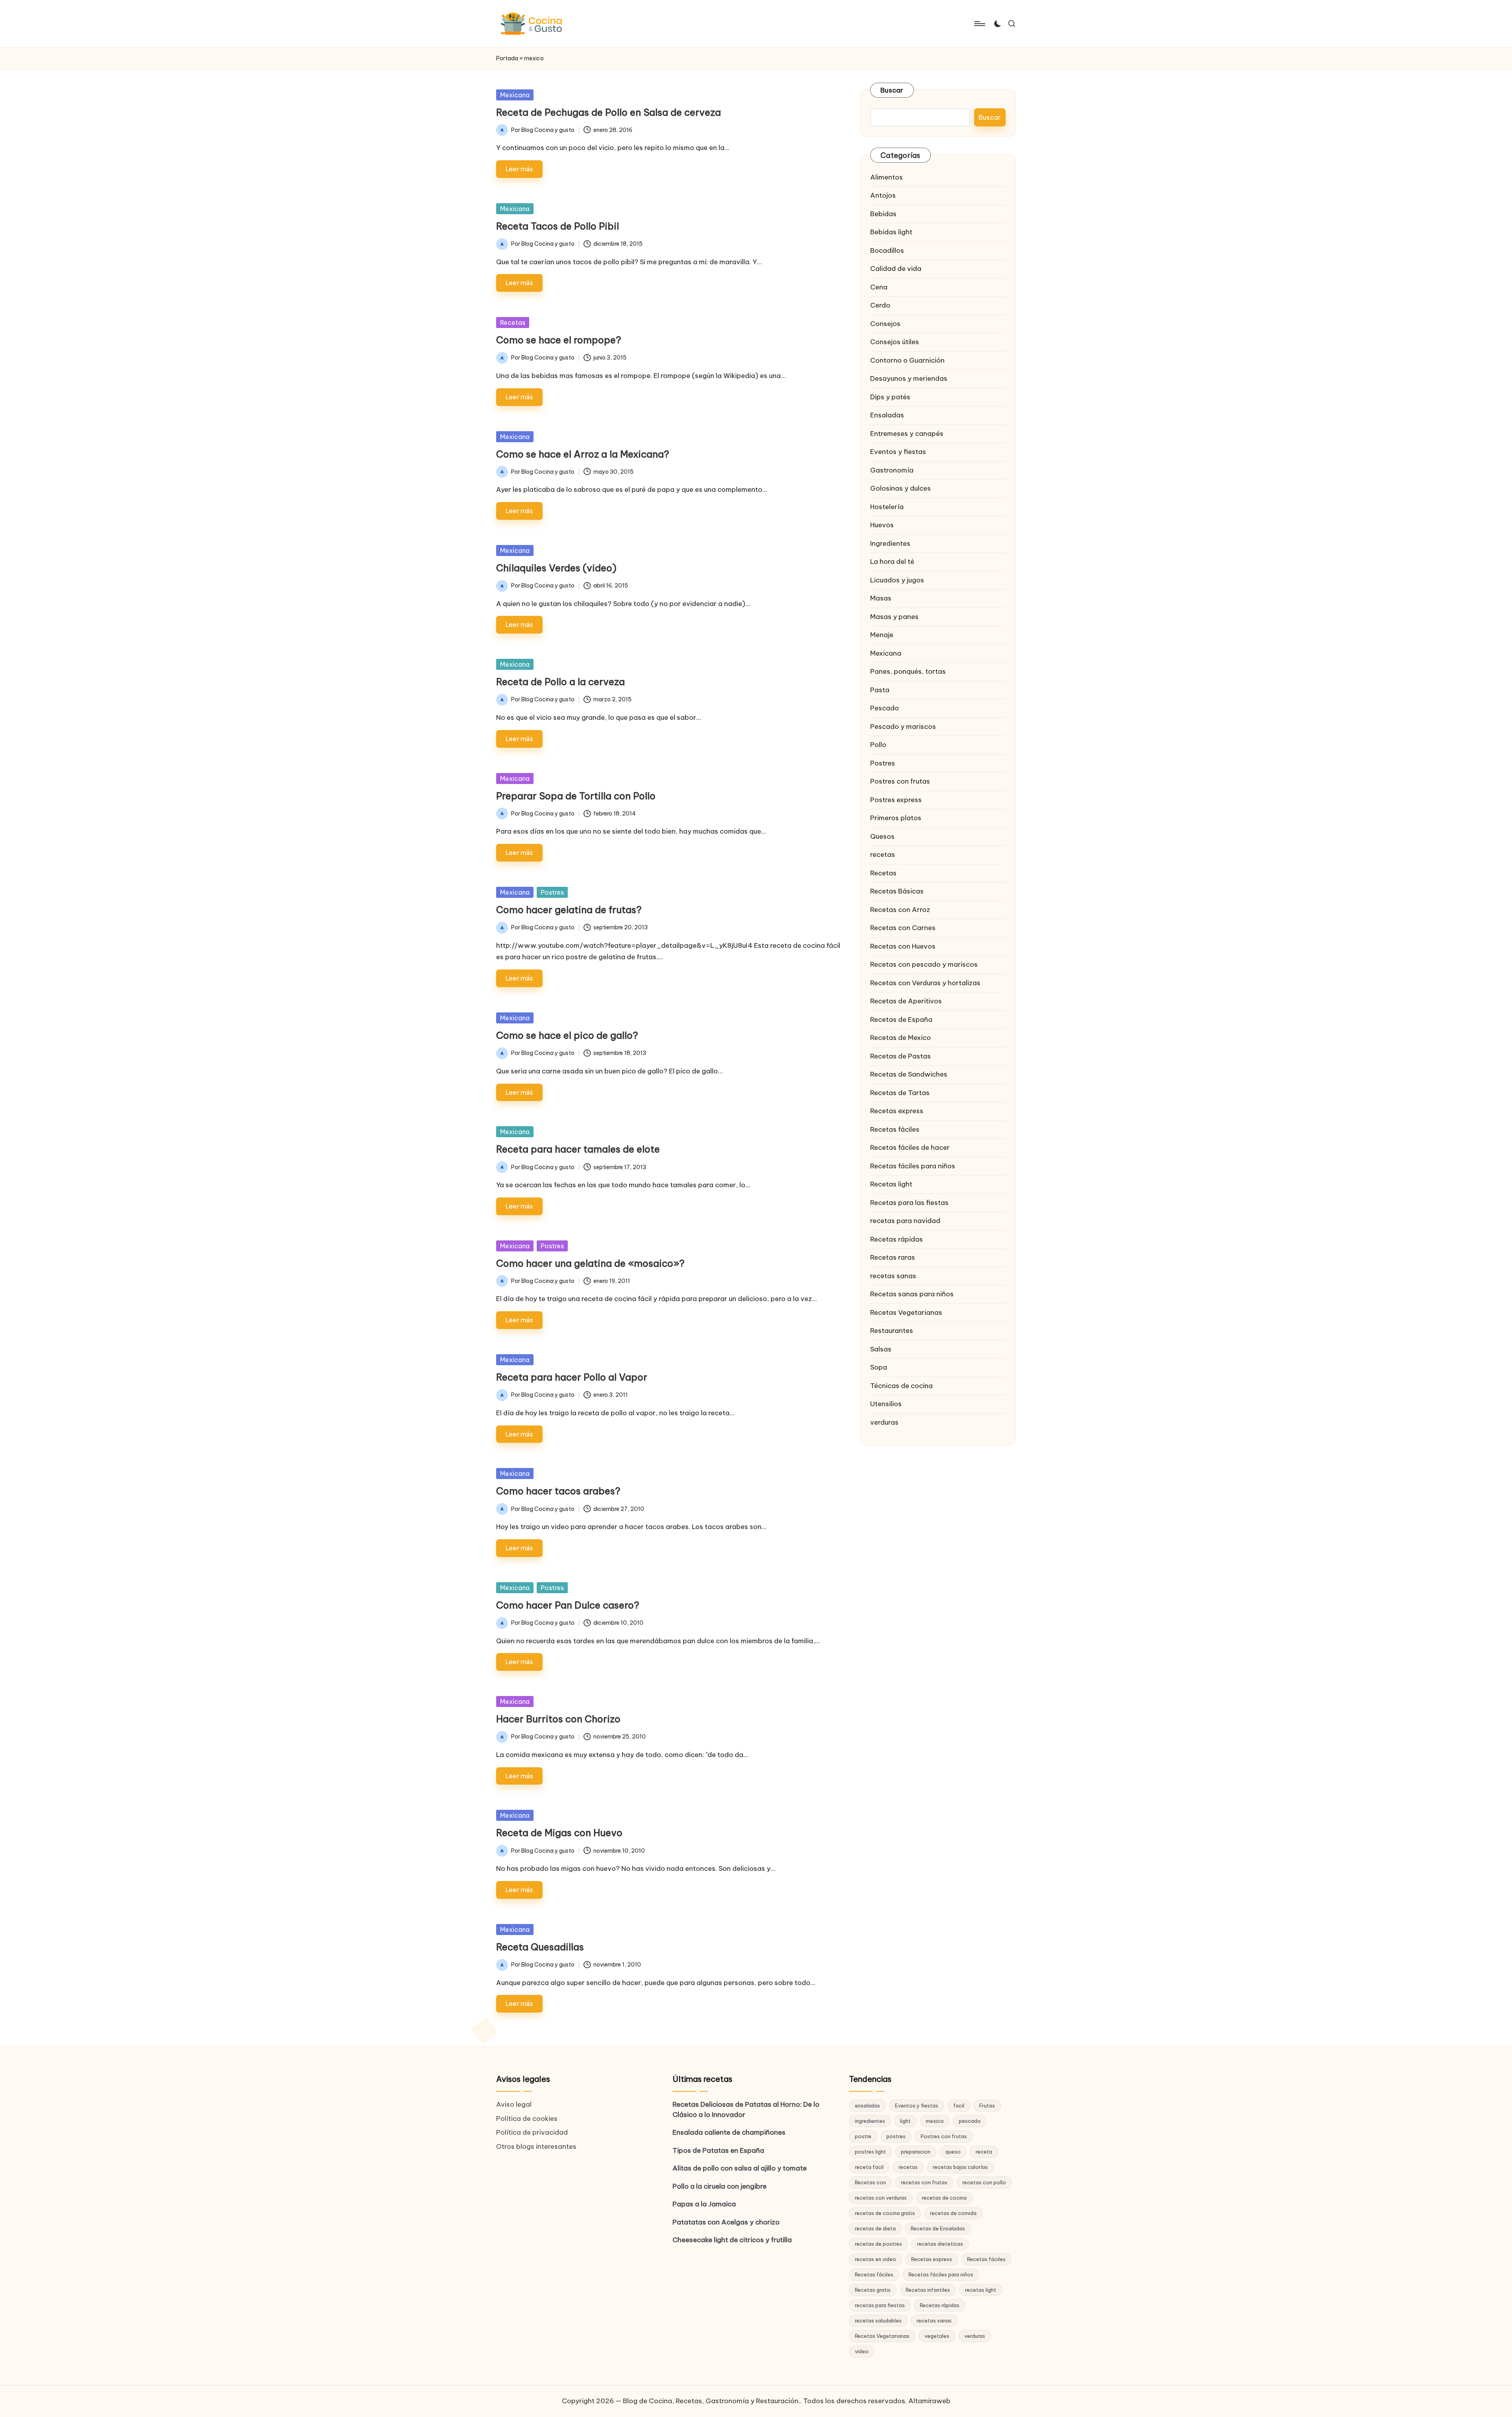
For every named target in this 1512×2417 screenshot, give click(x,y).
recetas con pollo (984, 2182)
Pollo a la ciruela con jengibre (720, 2186)
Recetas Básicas (897, 891)
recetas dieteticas (940, 2244)
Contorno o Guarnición (907, 360)
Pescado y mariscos (903, 726)
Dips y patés (890, 397)
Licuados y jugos (897, 580)
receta (984, 2152)
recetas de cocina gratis (885, 2213)
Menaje (882, 634)
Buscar (892, 90)
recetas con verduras (881, 2198)
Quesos (882, 836)
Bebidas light (891, 232)
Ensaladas (887, 415)
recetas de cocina (944, 2198)
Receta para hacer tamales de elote (578, 1149)
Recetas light (891, 1184)
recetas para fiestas (880, 2305)
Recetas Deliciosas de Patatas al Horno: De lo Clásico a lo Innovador (746, 2109)
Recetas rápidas (897, 1239)
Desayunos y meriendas (909, 378)
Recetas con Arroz (900, 909)
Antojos (883, 195)
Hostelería (887, 506)
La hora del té (892, 561)
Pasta (880, 690)
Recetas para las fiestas (909, 1202)
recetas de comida (953, 2213)
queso (953, 2152)
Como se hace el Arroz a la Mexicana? (583, 454)
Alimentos (887, 177)
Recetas (513, 323)
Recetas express (897, 1110)
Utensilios (886, 1403)
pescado (970, 2121)
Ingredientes (890, 543)
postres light (870, 2152)
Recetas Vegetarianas (906, 1312)
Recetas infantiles (928, 2290)
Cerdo (880, 305)
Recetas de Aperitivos (906, 1001)
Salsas (881, 1349)
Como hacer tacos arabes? (558, 1491)
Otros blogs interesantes (536, 2146)
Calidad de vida (896, 268)
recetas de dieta (875, 2228)
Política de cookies (527, 2119)
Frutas (987, 2106)
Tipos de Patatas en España (718, 2150)
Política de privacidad (532, 2132)
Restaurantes (892, 1330)
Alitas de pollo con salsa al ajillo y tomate (740, 2168)
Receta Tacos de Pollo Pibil (558, 226)
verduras (884, 1422)
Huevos (882, 525)
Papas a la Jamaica (704, 2204)
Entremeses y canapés (907, 433)
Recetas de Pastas (901, 1056)
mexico (935, 2121)
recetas (883, 854)
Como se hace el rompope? (559, 340)
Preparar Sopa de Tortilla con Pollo (576, 796)
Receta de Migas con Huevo (559, 1833)
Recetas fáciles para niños (913, 1166)
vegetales (937, 2336)
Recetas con (870, 2182)
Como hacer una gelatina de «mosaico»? (590, 1263)
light (905, 2121)
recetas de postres (878, 2244)
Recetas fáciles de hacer (910, 1147)
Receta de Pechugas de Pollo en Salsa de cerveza (609, 112)
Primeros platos (896, 817)
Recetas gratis (873, 2290)
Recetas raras (893, 1257)
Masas (881, 598)
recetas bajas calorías (960, 2167)
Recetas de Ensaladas (938, 2228)
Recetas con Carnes (903, 927)
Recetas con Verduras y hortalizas (925, 982)
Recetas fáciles (895, 1129)
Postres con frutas (900, 781)
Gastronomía (892, 470)
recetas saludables (878, 2321)
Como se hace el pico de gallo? (567, 1035)
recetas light (981, 2290)
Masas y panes (894, 616)
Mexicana (515, 95)
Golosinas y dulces (901, 488)
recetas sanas (893, 1275)
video (862, 2351)
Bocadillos (887, 250)
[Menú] (979, 24)
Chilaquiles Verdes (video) (556, 568)
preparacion (916, 2152)
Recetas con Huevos (903, 946)
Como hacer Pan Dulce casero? (568, 1605)
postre (863, 2136)
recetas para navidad (905, 1220)
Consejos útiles (895, 341)
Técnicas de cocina (901, 1385)
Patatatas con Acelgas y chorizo (726, 2222)
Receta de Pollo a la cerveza (561, 682)
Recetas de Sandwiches (909, 1074)
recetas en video (876, 2259)
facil (959, 2106)
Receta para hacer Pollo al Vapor (572, 1377)
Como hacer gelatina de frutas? (569, 910)
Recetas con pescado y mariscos (924, 964)
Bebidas (883, 213)
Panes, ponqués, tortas (908, 671)
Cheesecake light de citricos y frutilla (732, 2240)
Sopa (879, 1367)
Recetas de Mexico (901, 1037)
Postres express (896, 799)
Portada (507, 58)
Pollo (878, 744)
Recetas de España (901, 1019)
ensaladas (867, 2106)
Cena (879, 287)
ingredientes (870, 2121)
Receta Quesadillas (540, 1947)
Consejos (885, 323)
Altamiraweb (929, 2401)
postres (896, 2136)
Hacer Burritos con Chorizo (558, 1719)
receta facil (869, 2167)
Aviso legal (514, 2104)
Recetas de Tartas (900, 1092)
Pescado (885, 708)
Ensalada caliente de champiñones (729, 2132)
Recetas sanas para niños (912, 1294)
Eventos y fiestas (898, 451)
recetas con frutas (924, 2182)
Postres (552, 892)
